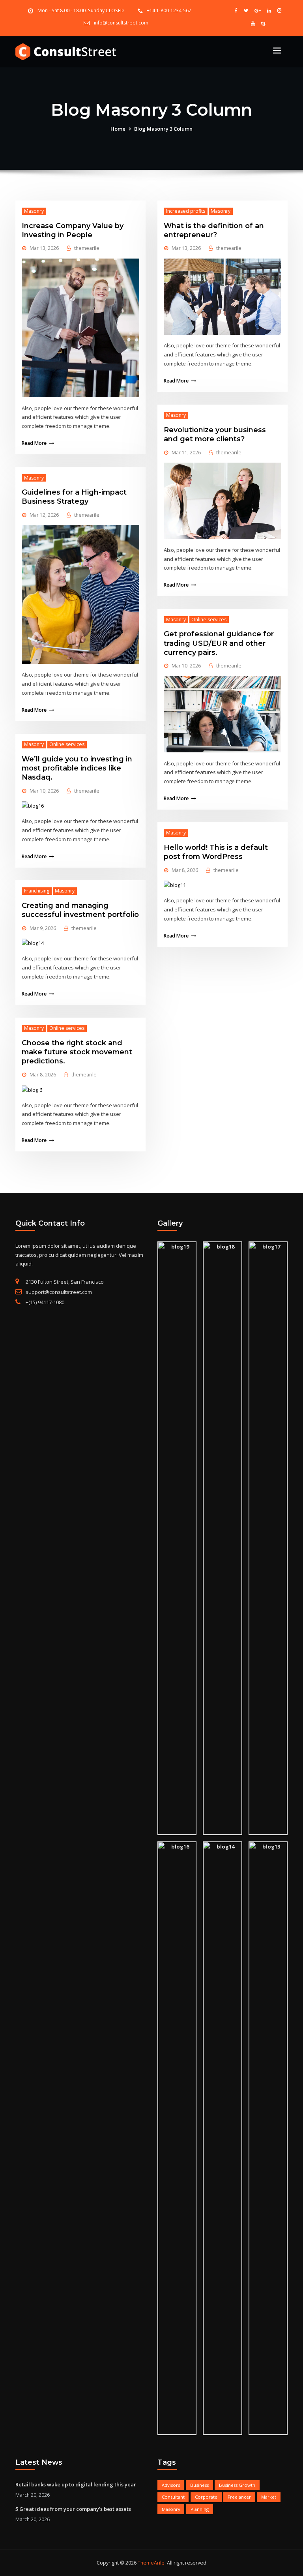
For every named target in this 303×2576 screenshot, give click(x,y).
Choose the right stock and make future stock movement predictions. (77, 1052)
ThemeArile (151, 2563)
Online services (67, 744)
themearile (87, 248)
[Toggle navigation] (277, 51)
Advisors (171, 2485)
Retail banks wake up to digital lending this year (76, 2484)
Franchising (37, 891)
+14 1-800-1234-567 (169, 10)
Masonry (34, 211)
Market (269, 2497)
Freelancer (239, 2497)
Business (199, 2485)
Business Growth (237, 2485)
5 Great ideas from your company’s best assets (73, 2509)
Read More (34, 443)
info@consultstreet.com (121, 23)
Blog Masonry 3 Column (163, 129)
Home (118, 129)
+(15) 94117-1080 (45, 1302)
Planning (200, 2509)
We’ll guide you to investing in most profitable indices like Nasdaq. (77, 768)
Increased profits (186, 211)
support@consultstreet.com (59, 1292)
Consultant (173, 2497)
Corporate (206, 2497)
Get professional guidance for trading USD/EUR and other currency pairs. (219, 643)
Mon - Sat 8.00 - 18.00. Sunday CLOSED (81, 10)
